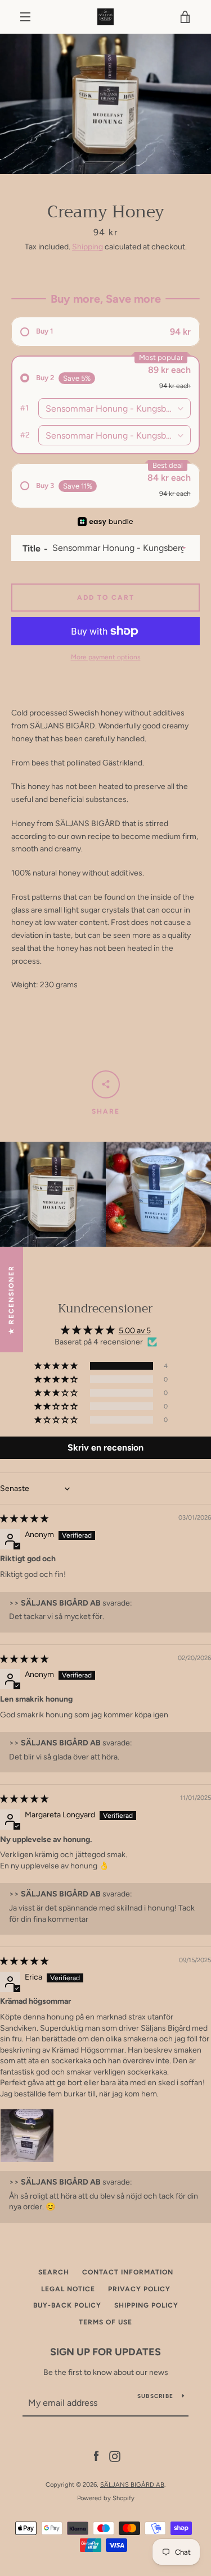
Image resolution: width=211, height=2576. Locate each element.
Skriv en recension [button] (105, 1447)
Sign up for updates (105, 2352)
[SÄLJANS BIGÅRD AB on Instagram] (115, 2456)
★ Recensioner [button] (11, 1299)
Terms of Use (105, 2322)
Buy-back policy (67, 2305)
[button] (57, 1366)
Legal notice (68, 2289)
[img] (24, 1519)
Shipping (87, 247)
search (54, 2272)
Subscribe (155, 2396)
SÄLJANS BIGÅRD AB (132, 2484)
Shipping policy (146, 2305)
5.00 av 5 (135, 1331)
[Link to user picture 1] (27, 2136)
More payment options (106, 657)
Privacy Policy (139, 2289)
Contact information (128, 2272)
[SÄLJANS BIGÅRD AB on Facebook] (96, 2456)
